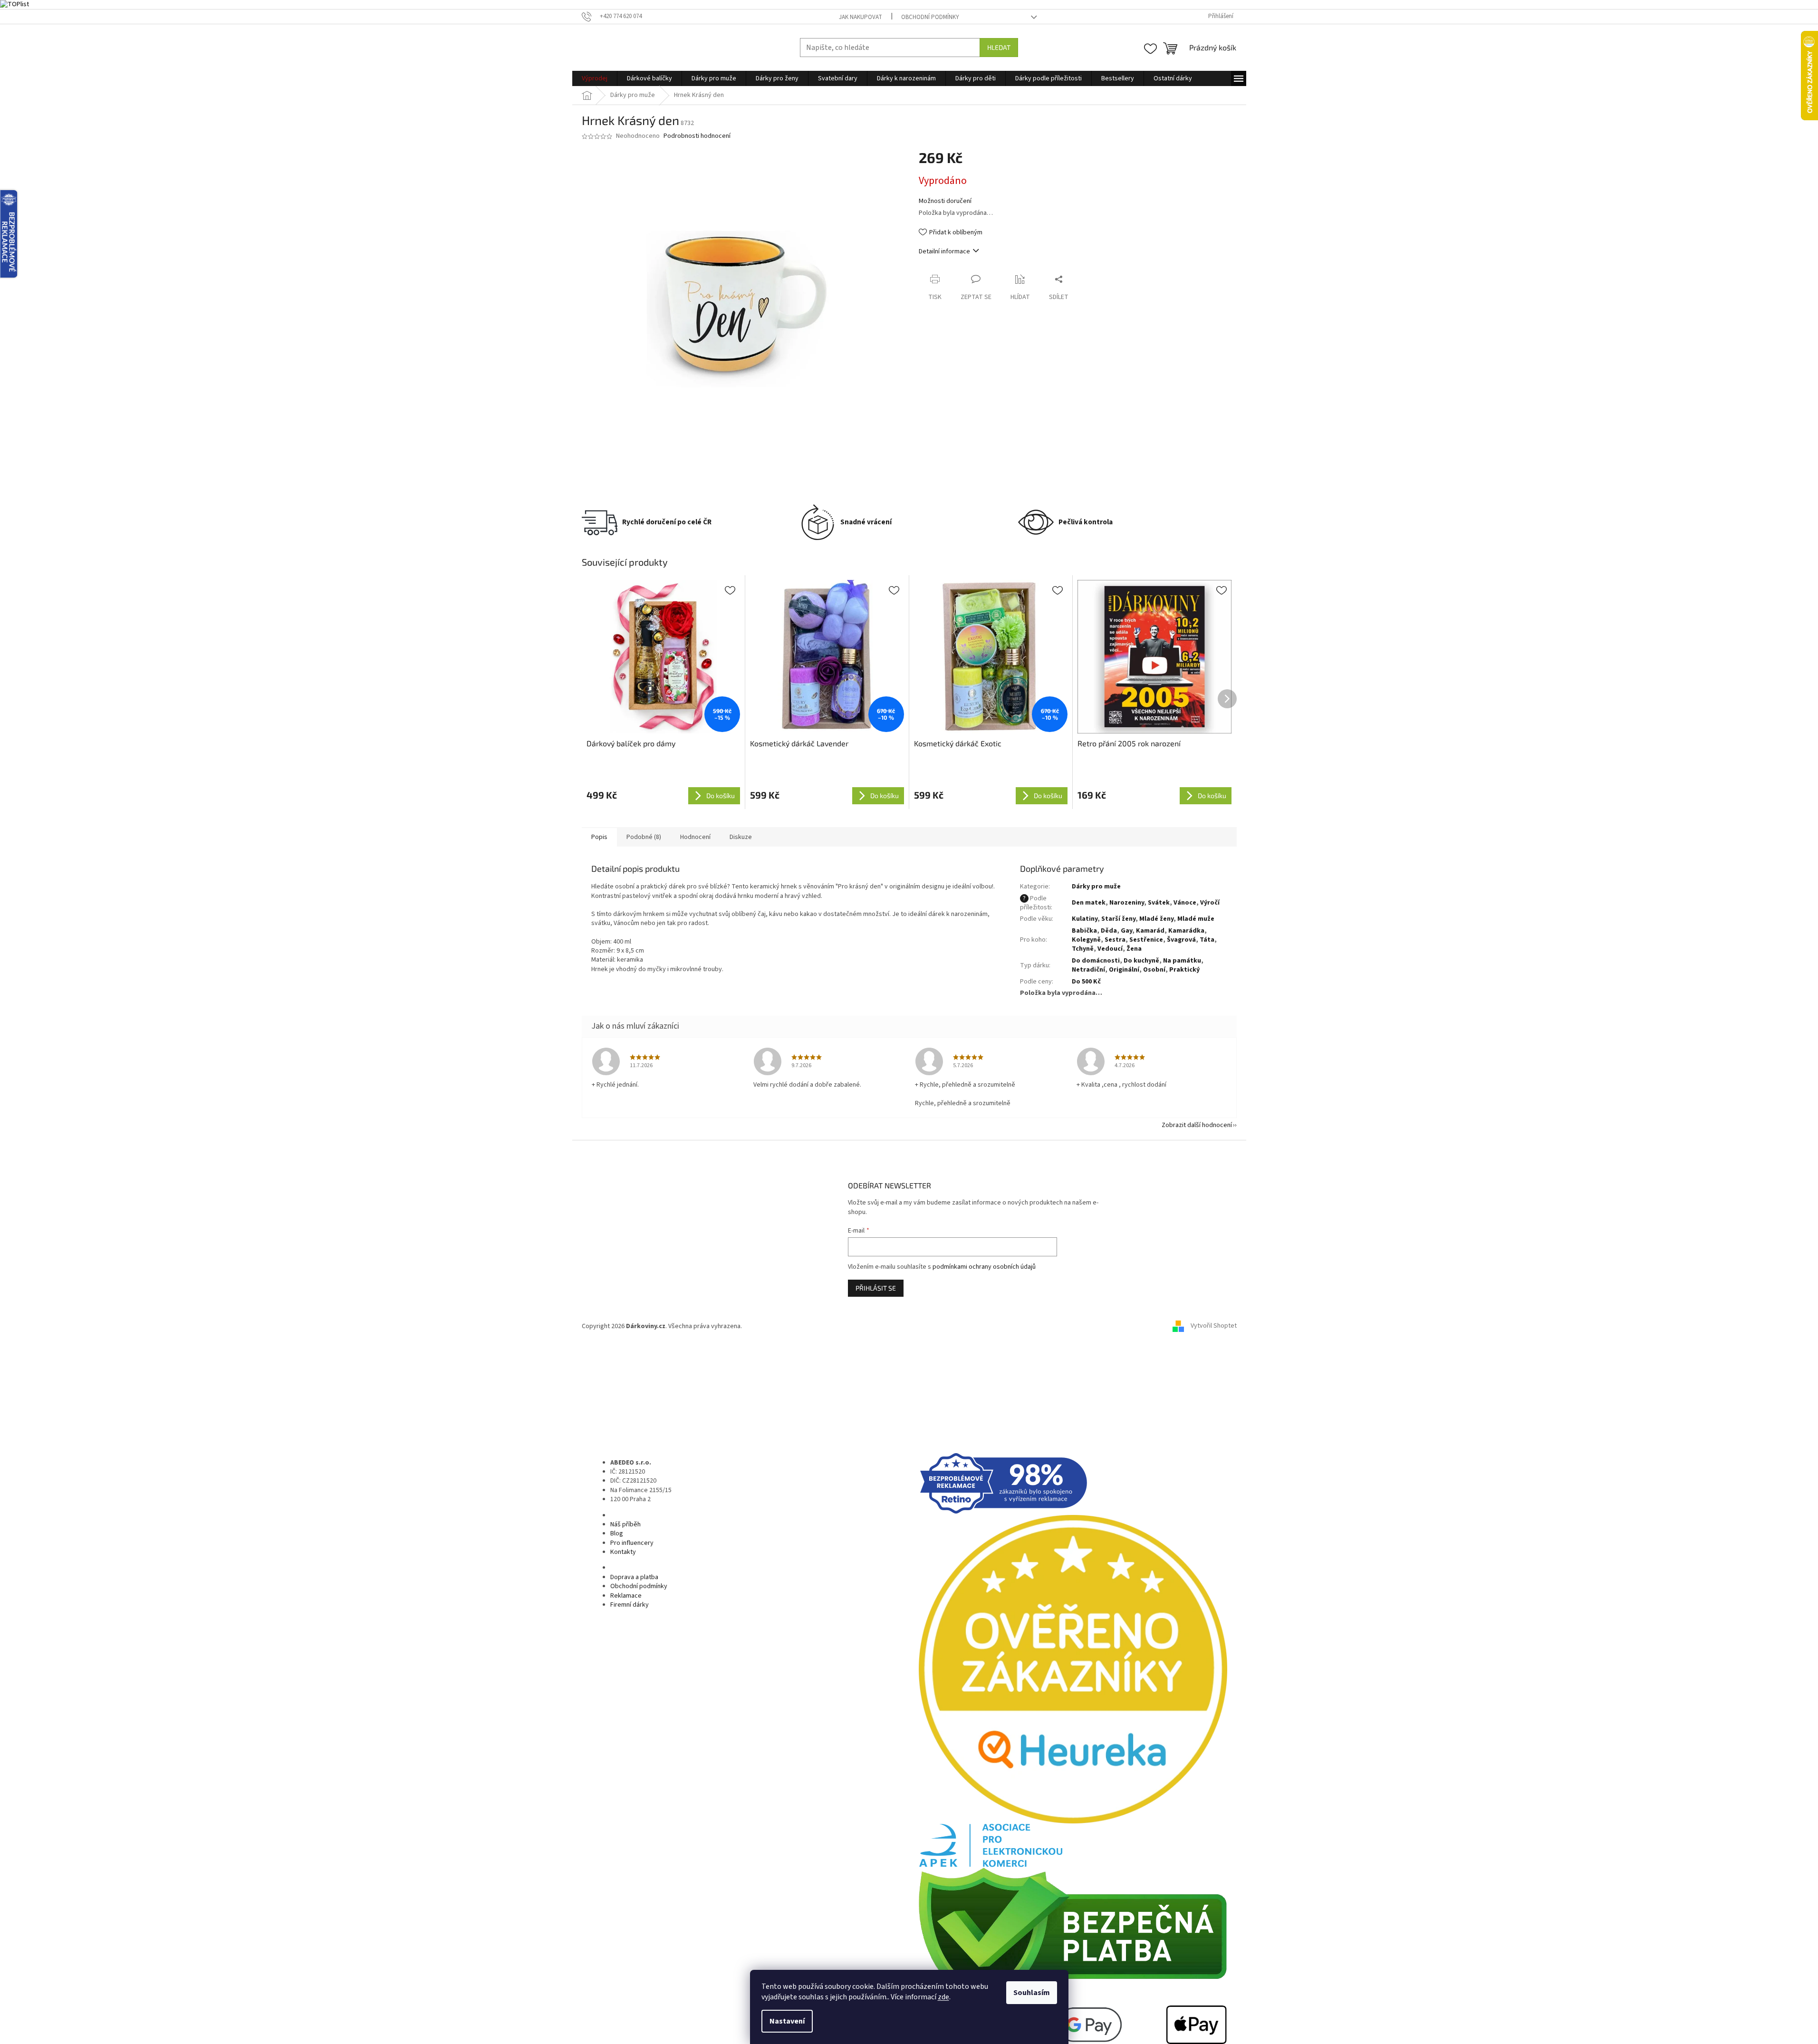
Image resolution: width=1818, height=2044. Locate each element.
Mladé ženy (1156, 919)
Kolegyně (1086, 940)
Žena (1134, 949)
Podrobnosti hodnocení (697, 136)
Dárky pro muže (1096, 887)
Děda (1109, 931)
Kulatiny (1085, 919)
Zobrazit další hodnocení (1197, 1125)
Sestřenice (1146, 940)
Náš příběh (625, 1524)
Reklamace (626, 1596)
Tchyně (1083, 949)
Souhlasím (1032, 1993)
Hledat (999, 47)
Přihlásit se (876, 1288)
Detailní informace (944, 251)
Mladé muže (1196, 919)
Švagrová (1181, 940)
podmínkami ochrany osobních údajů (984, 1267)
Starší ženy (1118, 919)
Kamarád (1150, 931)
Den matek (1089, 903)
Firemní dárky (630, 1605)
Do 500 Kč (1086, 982)
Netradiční (1088, 970)
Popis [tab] (599, 837)
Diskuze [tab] (741, 837)
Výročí (1210, 903)
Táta (1207, 940)
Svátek (1159, 903)
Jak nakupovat (861, 17)
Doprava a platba (634, 1577)
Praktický (1184, 970)
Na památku (1182, 961)
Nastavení (787, 2021)
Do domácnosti (1096, 961)
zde (943, 1997)
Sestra (1115, 940)
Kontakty (623, 1552)
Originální (1124, 970)
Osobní (1154, 970)
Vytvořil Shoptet (1214, 1326)
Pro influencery (632, 1543)
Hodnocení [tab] (695, 837)
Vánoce (1185, 903)
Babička (1084, 931)
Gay (1126, 931)
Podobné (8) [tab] (644, 837)
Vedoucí (1110, 949)
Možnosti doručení (945, 201)
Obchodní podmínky (930, 17)
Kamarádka (1186, 931)
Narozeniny (1127, 903)
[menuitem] (595, 78)
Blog (617, 1533)
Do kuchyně (1141, 961)
